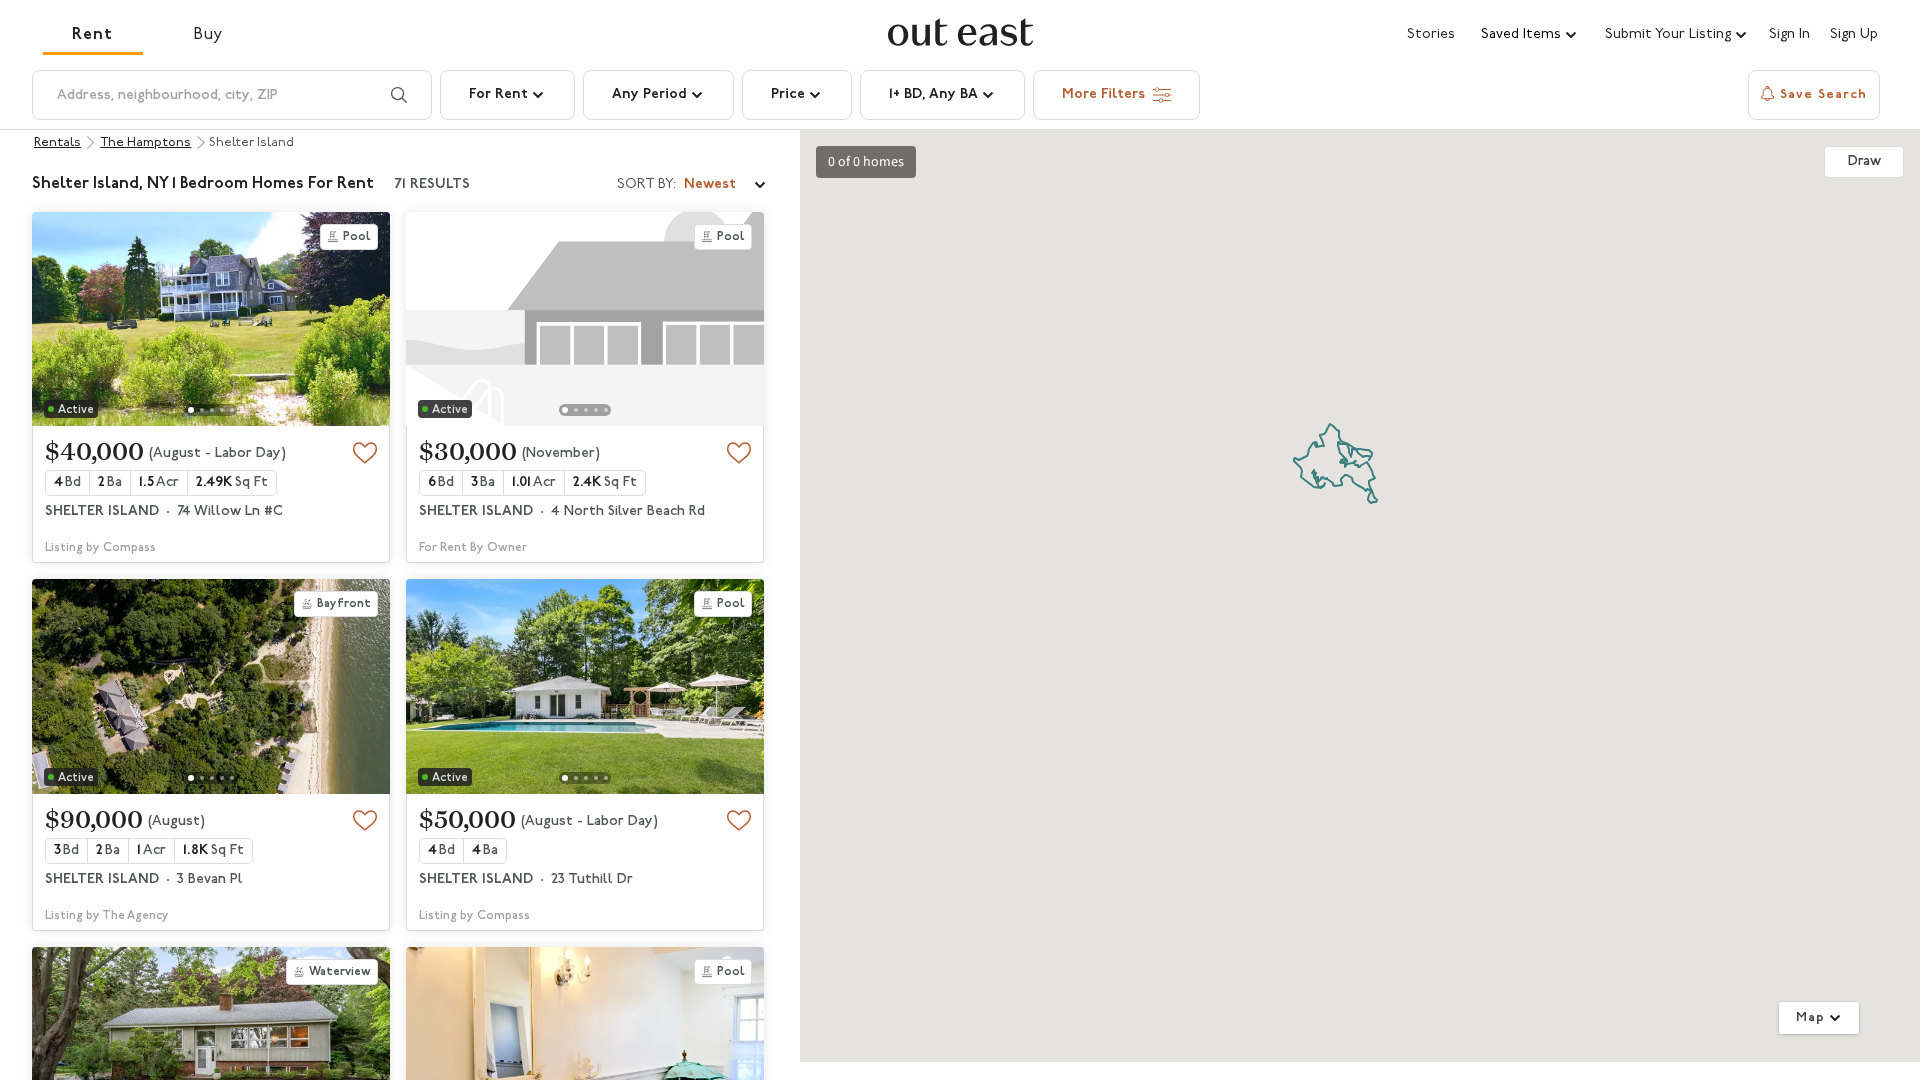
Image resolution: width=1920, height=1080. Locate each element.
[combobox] (692, 185)
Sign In (1789, 35)
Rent (92, 35)
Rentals (57, 142)
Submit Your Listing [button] (1668, 34)
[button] (1530, 35)
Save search (1823, 94)
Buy (208, 35)
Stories (1431, 34)
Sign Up (1854, 35)
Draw (1864, 161)
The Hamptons (145, 142)
